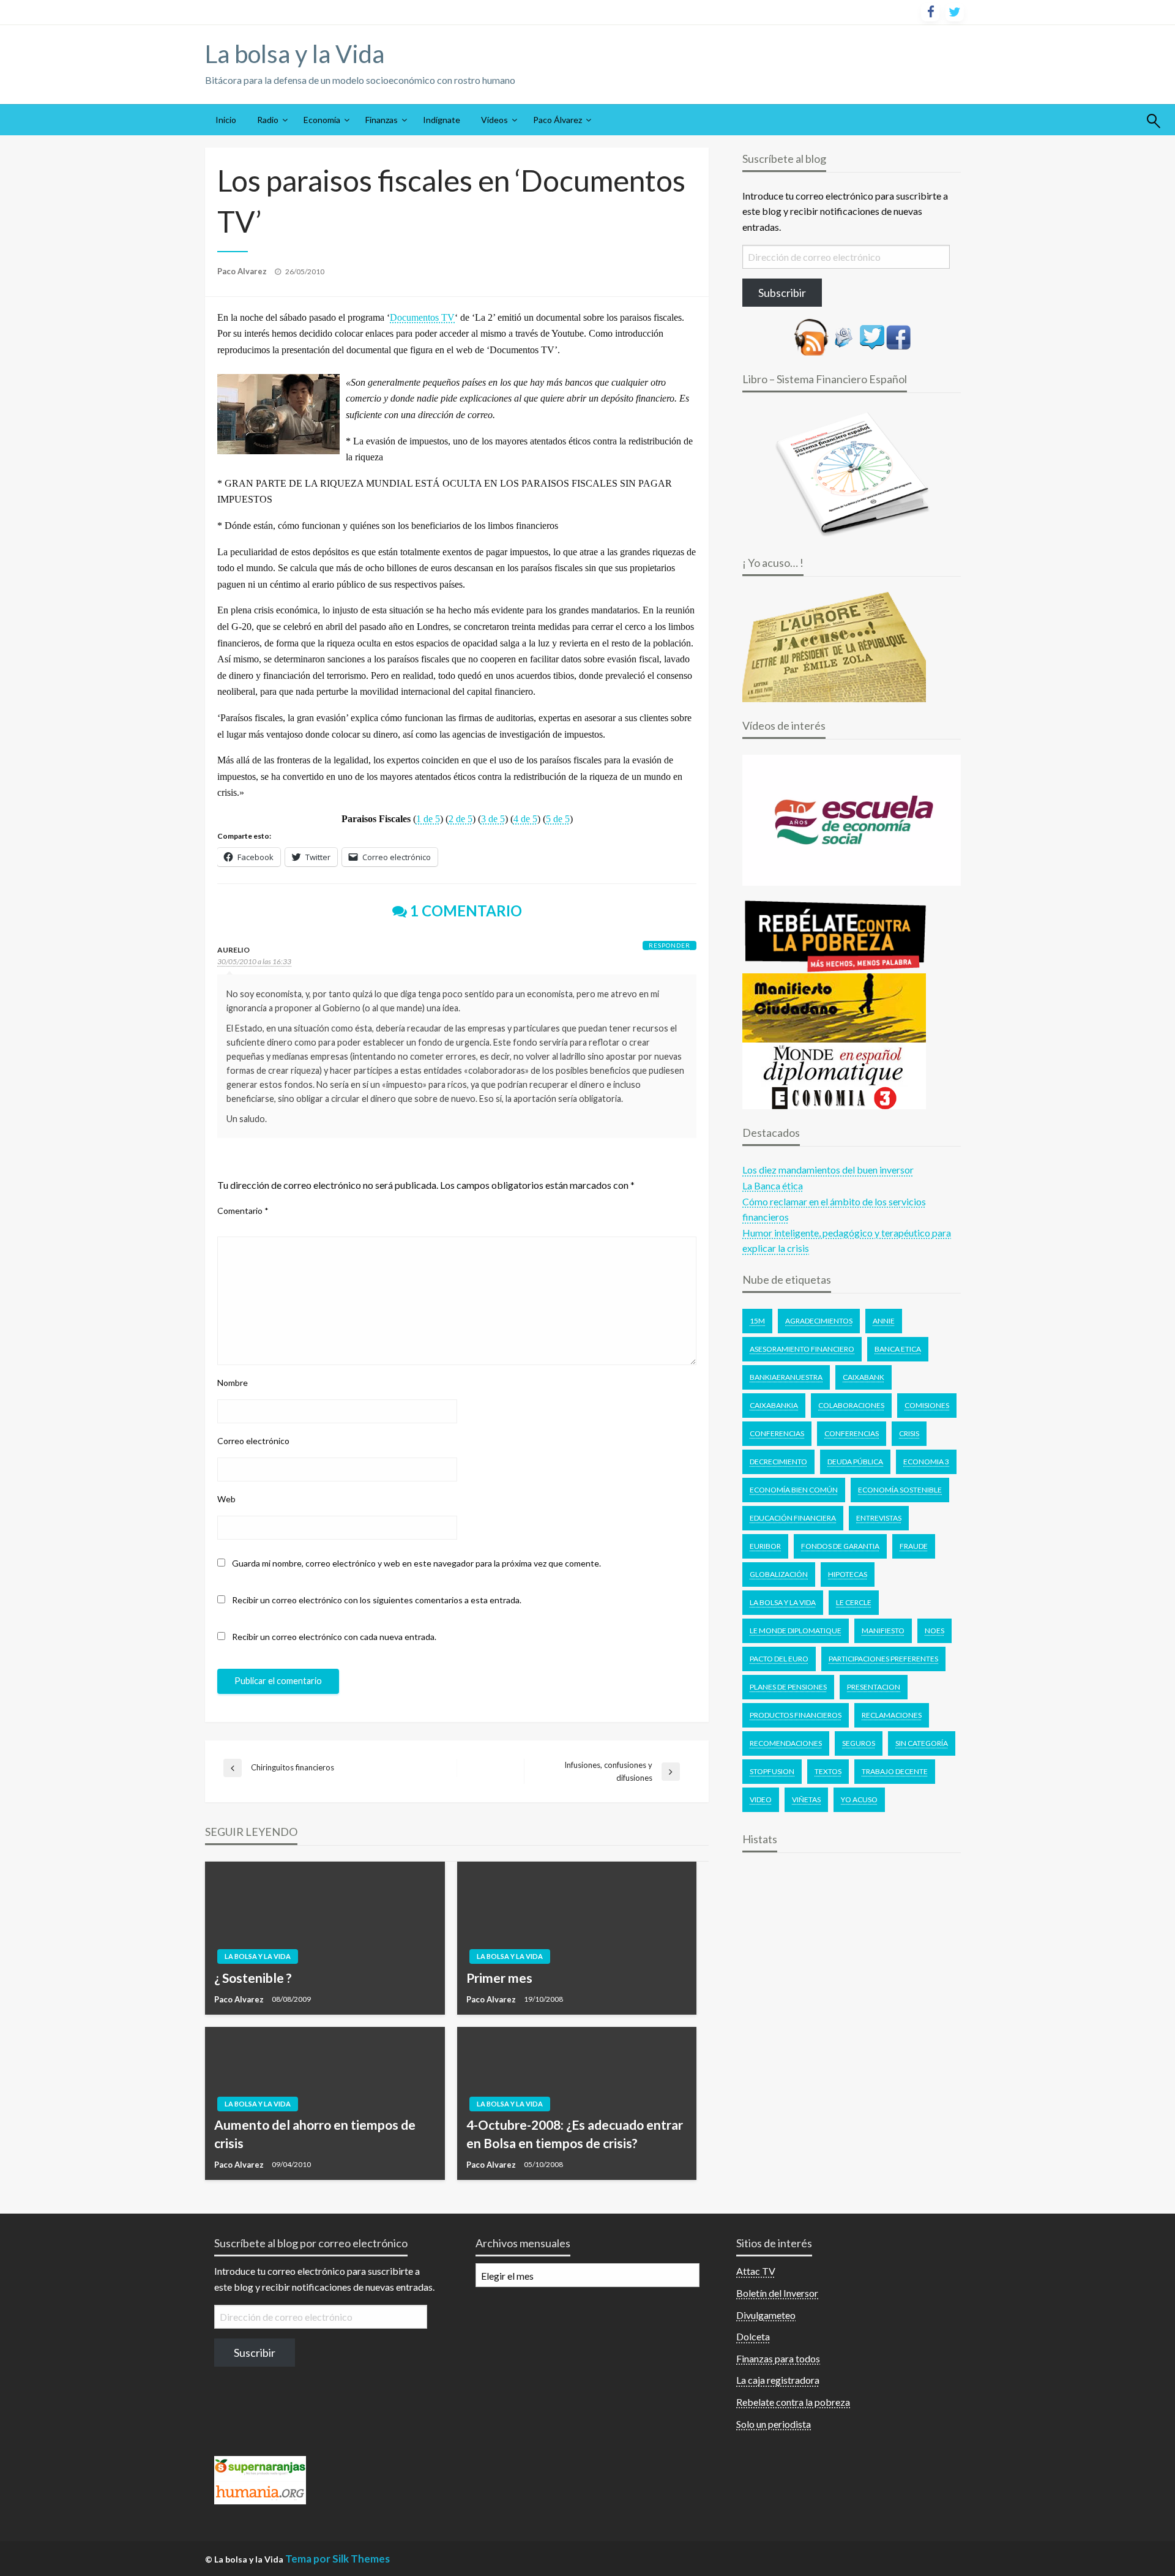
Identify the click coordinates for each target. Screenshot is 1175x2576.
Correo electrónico (253, 1441)
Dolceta (753, 2336)
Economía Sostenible (900, 1490)
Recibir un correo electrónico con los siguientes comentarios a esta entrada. (377, 1600)
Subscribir (782, 293)
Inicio (226, 120)
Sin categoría (922, 1743)
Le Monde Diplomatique (796, 1631)
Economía (322, 120)
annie (884, 1321)
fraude (914, 1546)
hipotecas (848, 1574)
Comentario (243, 1211)
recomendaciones (786, 1743)
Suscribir (255, 2353)
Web (226, 1499)
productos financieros (796, 1715)
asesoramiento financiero (802, 1349)
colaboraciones (851, 1405)
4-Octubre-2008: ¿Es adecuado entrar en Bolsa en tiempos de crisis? (575, 2133)
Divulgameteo (766, 2315)
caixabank (864, 1377)
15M (757, 1321)
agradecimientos (819, 1321)
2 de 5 (461, 819)
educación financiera (793, 1518)
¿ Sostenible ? (253, 1978)
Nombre (233, 1383)
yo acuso (859, 1799)
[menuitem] (226, 120)
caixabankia (774, 1405)
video (761, 1799)
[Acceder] (872, 336)
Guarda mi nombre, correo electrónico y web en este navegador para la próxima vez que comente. (416, 1563)
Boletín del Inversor (777, 2293)
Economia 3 (926, 1462)
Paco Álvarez (558, 120)
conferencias (852, 1433)
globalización (779, 1574)
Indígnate (442, 120)
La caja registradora (778, 2380)
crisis (909, 1433)
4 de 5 (525, 819)
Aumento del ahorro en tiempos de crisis (315, 2133)
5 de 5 (558, 819)
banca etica (898, 1349)
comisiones (927, 1405)
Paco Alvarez (243, 271)
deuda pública (855, 1462)
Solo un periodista (774, 2424)
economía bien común (794, 1490)
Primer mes (499, 1978)
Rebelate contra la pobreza (793, 2402)
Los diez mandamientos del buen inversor (828, 1170)
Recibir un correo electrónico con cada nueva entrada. (334, 1637)
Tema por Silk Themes (338, 2559)
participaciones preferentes (883, 1659)
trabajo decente (895, 1771)
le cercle (854, 1602)
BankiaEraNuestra (786, 1377)
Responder (670, 945)
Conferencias (777, 1433)
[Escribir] (844, 336)
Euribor (765, 1546)
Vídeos (494, 120)
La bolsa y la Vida (295, 54)
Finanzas (382, 120)
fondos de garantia (840, 1546)
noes (934, 1631)
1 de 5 (428, 819)
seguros (859, 1743)
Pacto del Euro (779, 1659)
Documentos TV (422, 317)
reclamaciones (892, 1715)
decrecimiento (778, 1462)
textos (828, 1771)
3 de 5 (493, 819)
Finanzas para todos (778, 2358)
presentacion (874, 1687)
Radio (268, 120)
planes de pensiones (788, 1687)
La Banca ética (773, 1185)
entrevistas (879, 1518)
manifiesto (883, 1631)
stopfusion (772, 1771)
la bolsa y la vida (783, 1602)
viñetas (806, 1799)
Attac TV (756, 2271)
